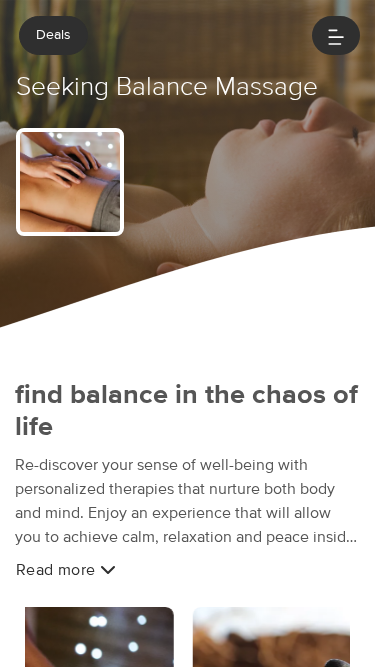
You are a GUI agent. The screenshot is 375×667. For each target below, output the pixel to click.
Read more (58, 570)
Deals (53, 35)
